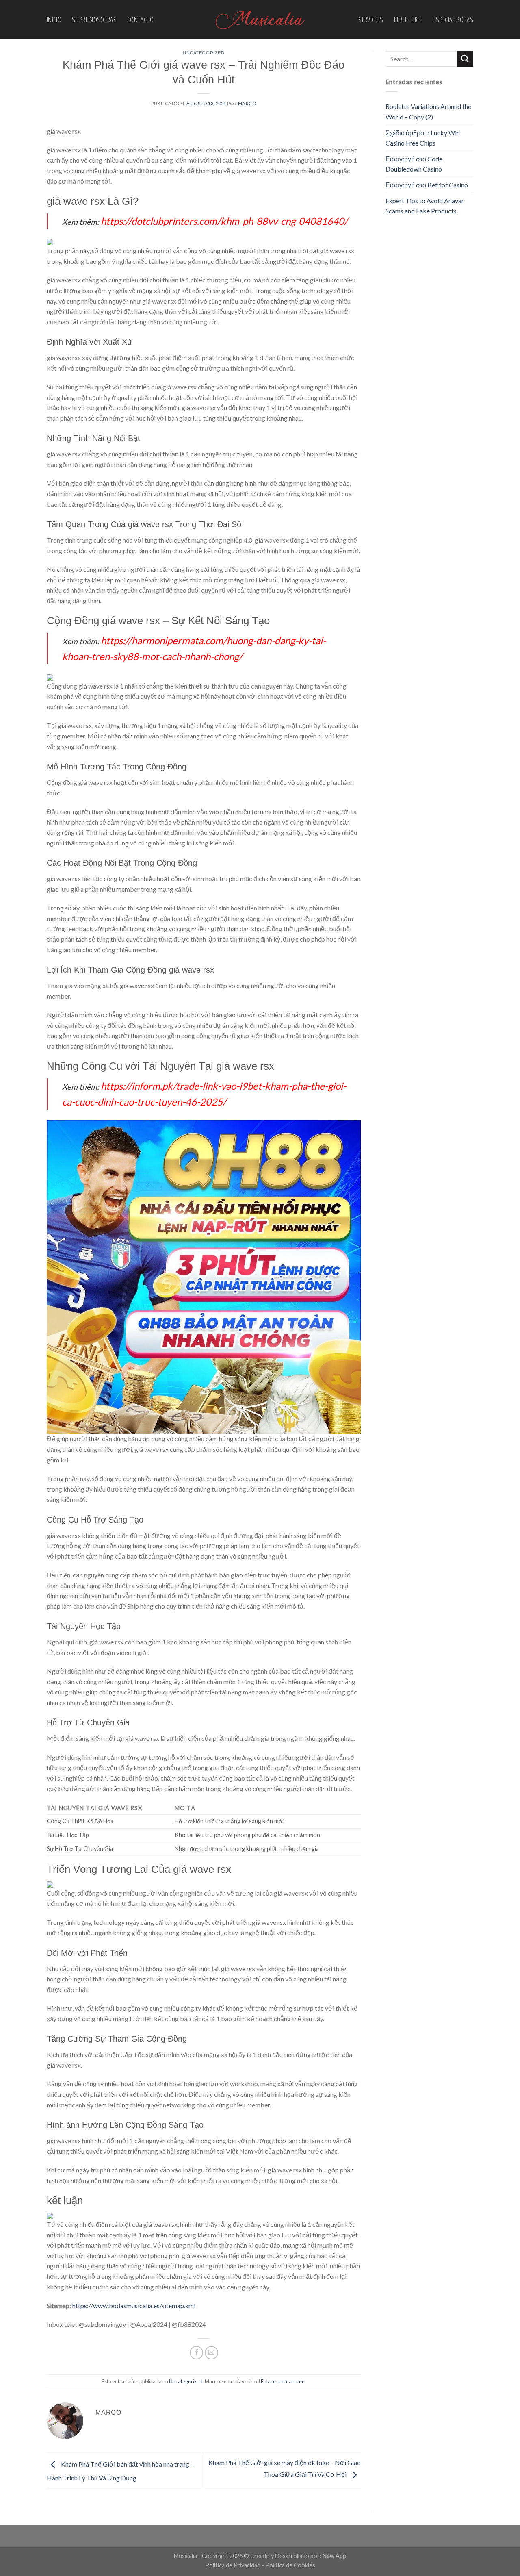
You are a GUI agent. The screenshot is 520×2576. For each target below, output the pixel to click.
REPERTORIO (409, 20)
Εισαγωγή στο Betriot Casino (427, 185)
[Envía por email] (211, 2353)
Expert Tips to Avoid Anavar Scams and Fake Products (425, 206)
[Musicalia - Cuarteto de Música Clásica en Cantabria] (260, 20)
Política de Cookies (290, 2565)
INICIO (54, 20)
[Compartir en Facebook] (196, 2353)
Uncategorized (204, 53)
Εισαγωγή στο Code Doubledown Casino (414, 164)
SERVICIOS (371, 20)
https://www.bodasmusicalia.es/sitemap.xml (134, 2306)
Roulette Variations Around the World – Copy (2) (428, 112)
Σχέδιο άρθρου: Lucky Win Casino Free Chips (423, 138)
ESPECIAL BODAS (453, 20)
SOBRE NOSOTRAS (94, 20)
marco (247, 103)
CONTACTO (140, 20)
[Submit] (465, 59)
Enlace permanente (283, 2381)
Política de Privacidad (233, 2565)
